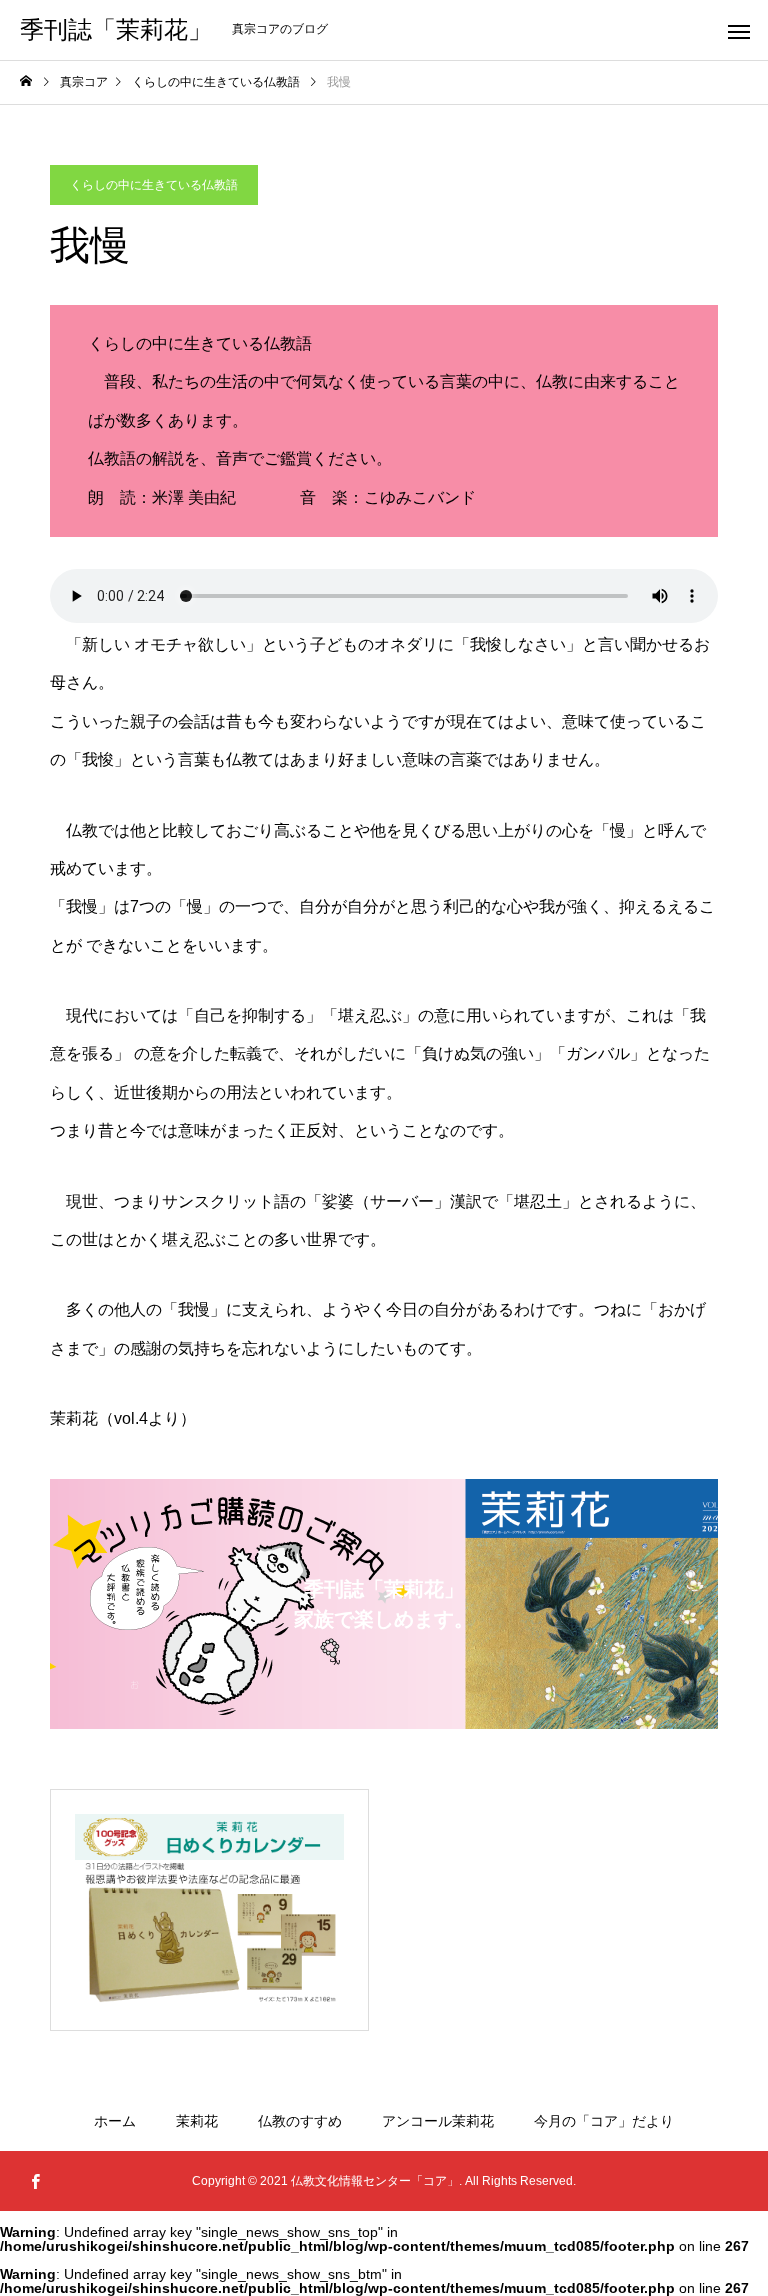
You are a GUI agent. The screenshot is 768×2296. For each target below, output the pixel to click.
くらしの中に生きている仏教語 (154, 185)
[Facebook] (35, 2181)
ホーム (115, 2121)
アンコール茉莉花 (438, 2121)
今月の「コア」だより (604, 2121)
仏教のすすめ (300, 2121)
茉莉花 (197, 2121)
